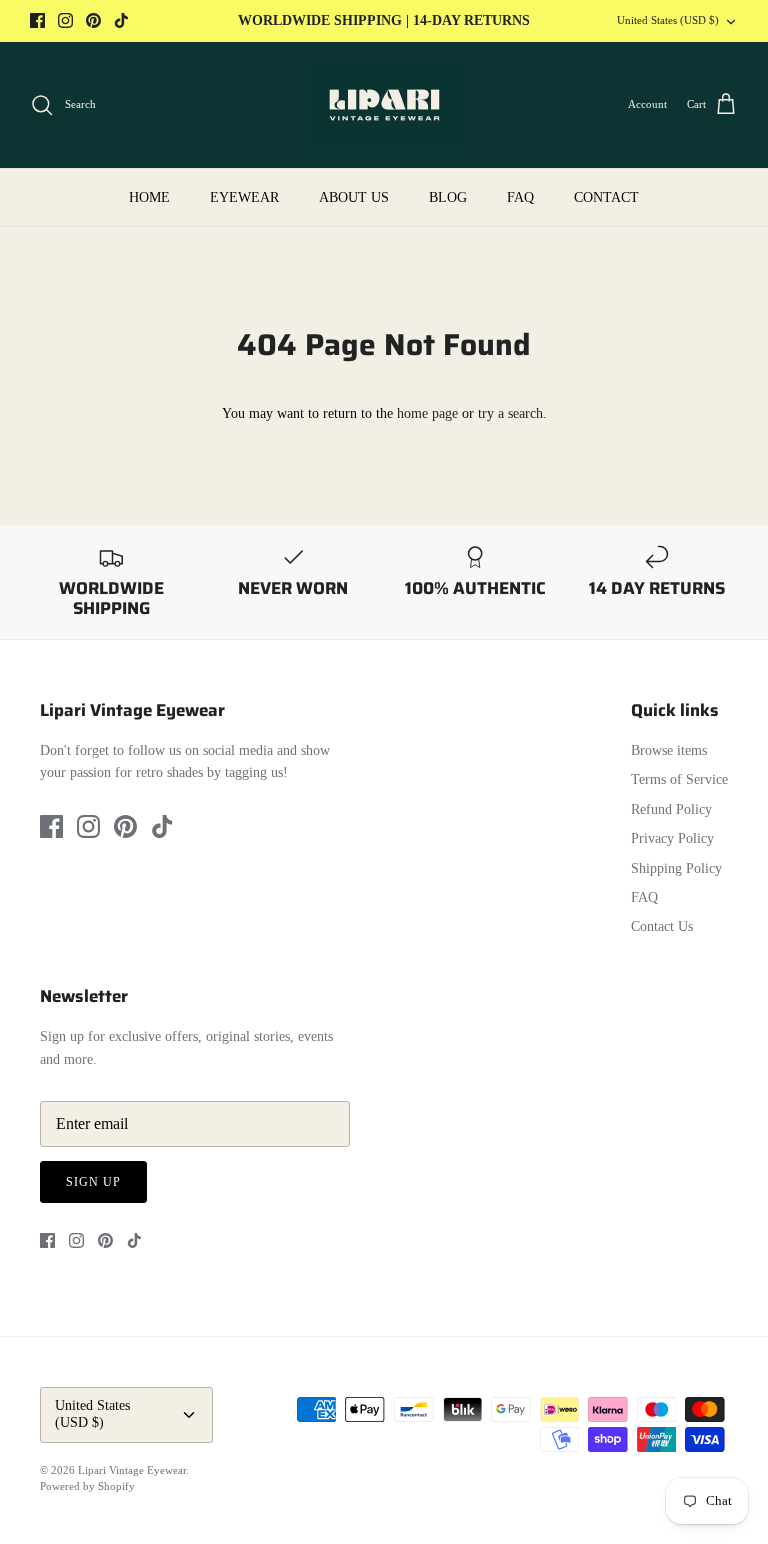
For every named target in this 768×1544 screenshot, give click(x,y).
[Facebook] (37, 20)
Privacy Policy (672, 838)
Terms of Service (679, 779)
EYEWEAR (244, 197)
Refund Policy (671, 809)
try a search (510, 413)
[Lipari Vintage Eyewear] (384, 105)
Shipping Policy (676, 868)
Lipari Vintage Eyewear (132, 1470)
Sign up (93, 1182)
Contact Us (662, 926)
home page (427, 413)
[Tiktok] (121, 20)
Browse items (669, 750)
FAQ (520, 197)
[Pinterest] (93, 20)
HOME (149, 197)
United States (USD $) (668, 20)
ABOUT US (354, 197)
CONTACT (606, 197)
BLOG (448, 197)
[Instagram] (65, 20)
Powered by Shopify (87, 1486)
